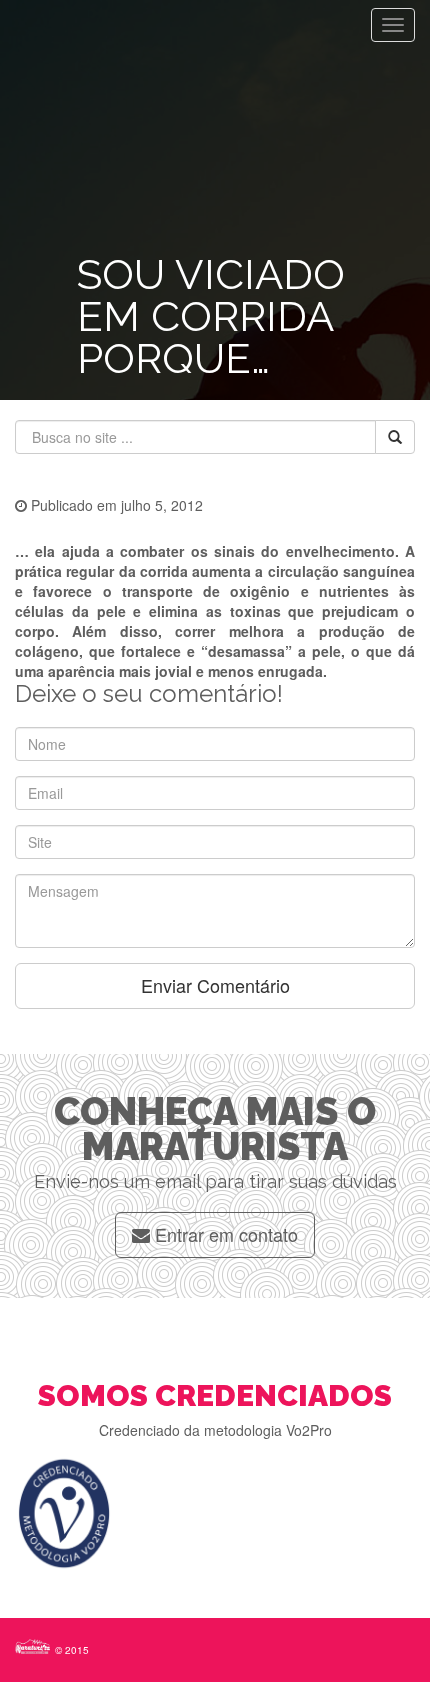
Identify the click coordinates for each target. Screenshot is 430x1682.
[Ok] (395, 437)
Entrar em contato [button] (224, 1234)
